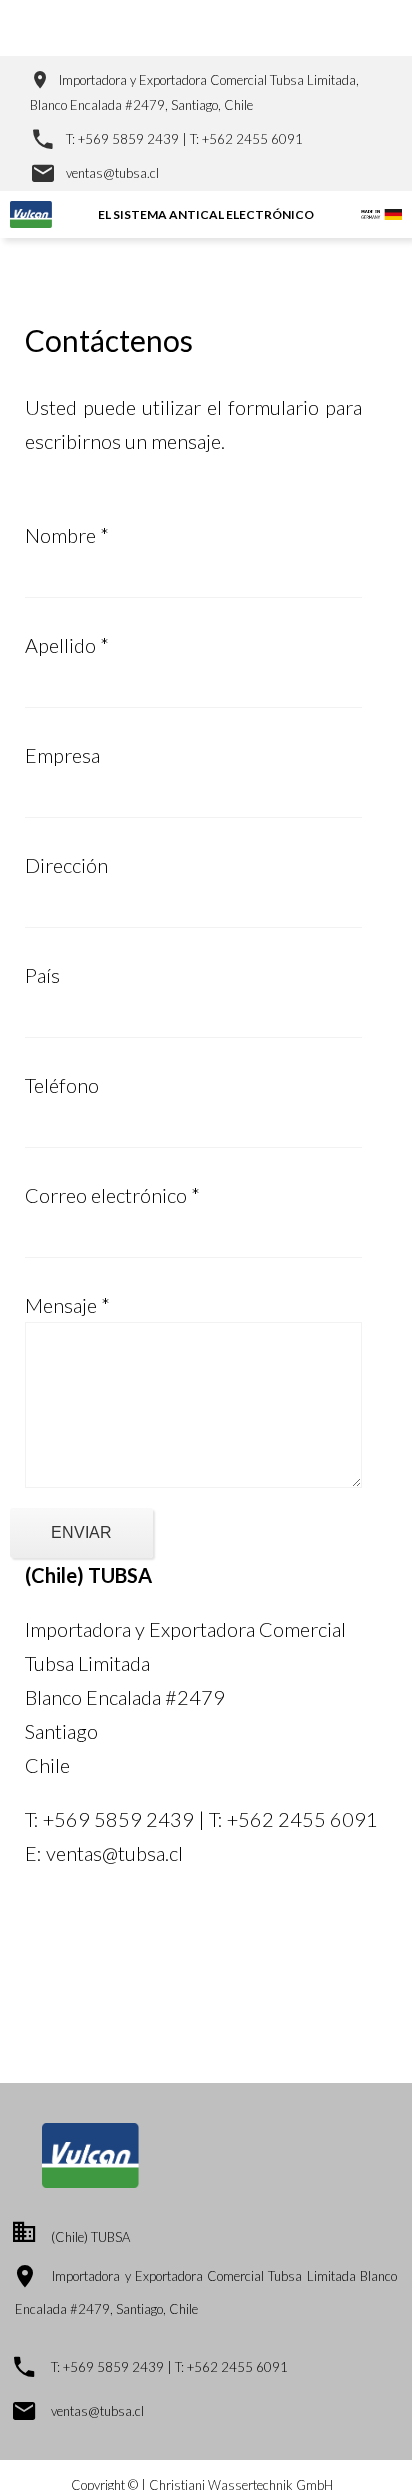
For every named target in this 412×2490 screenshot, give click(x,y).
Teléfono (62, 1085)
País (42, 975)
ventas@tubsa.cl (112, 173)
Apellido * (67, 645)
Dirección (66, 865)
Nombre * (67, 535)
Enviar (81, 1532)
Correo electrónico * (112, 1195)
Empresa (62, 755)
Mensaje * (67, 1305)
